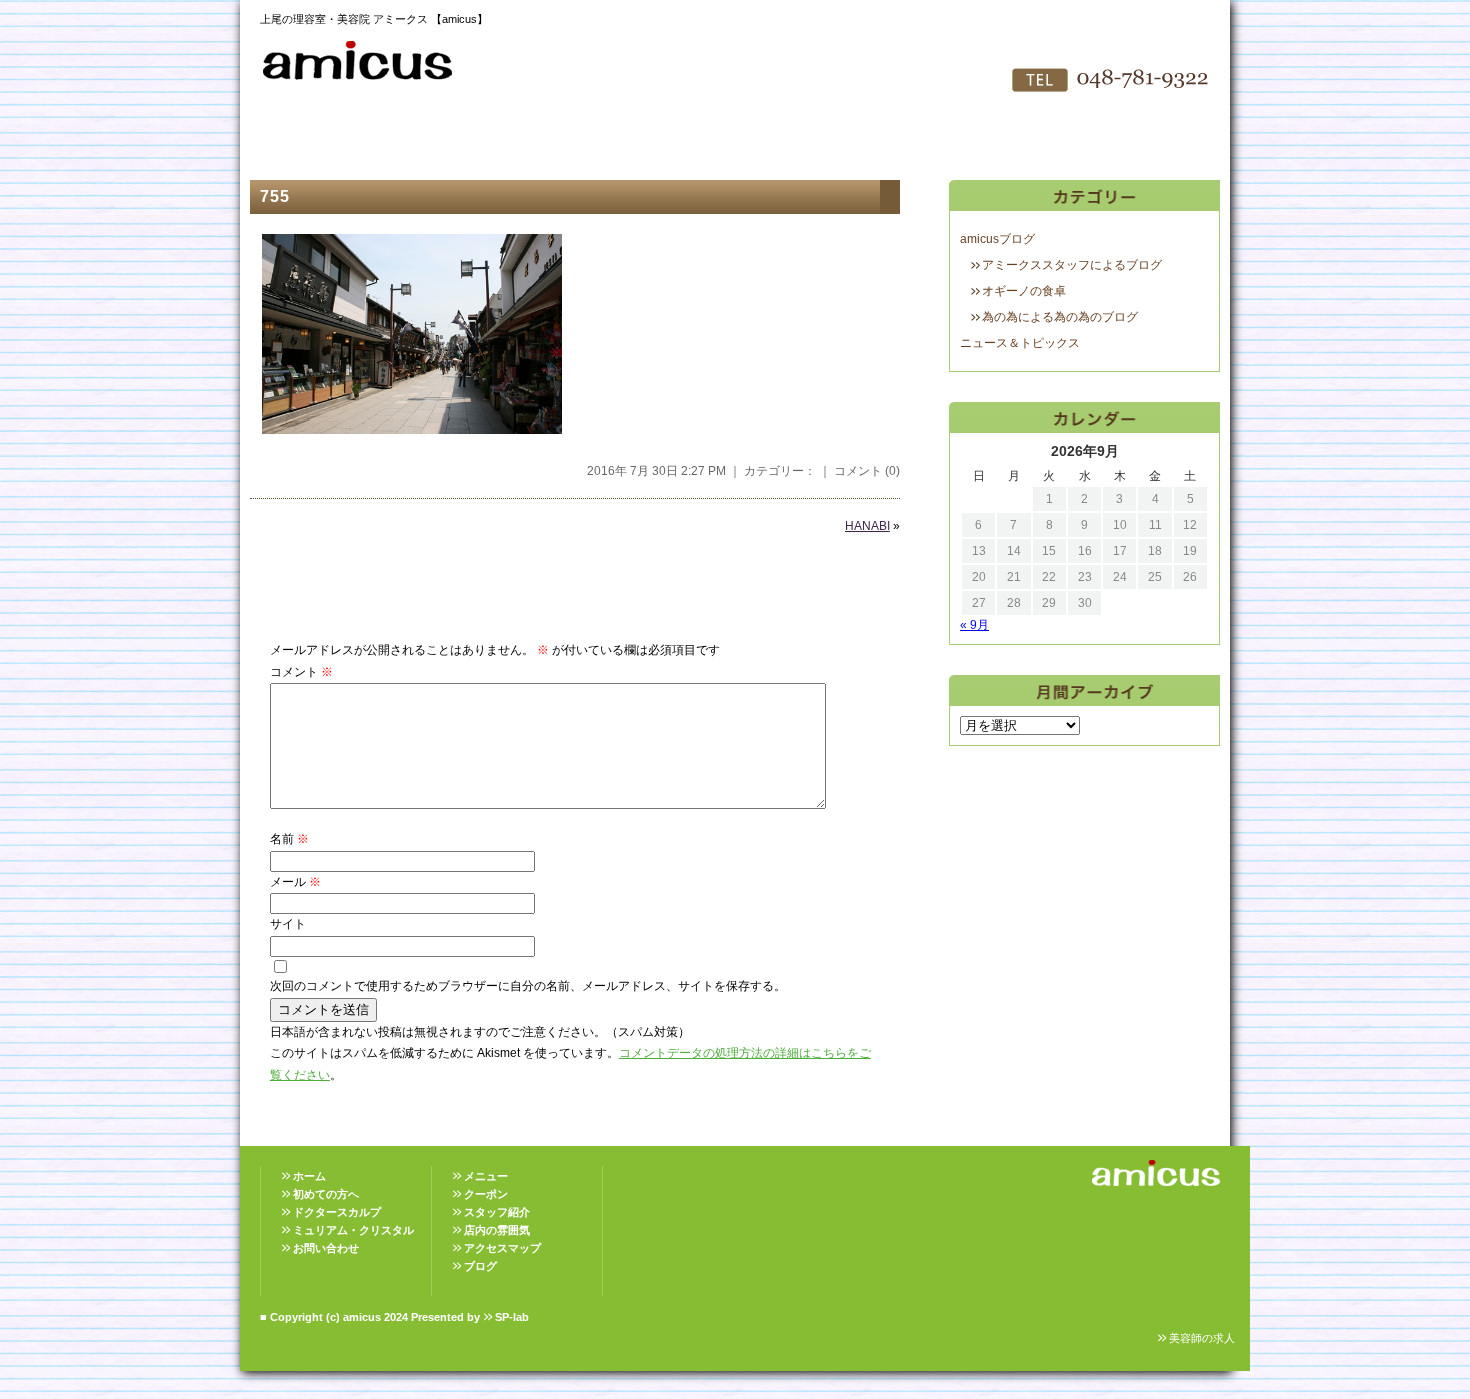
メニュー (486, 1176)
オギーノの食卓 (1024, 291)
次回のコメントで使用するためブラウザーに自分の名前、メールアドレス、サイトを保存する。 (528, 986)
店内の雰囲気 (735, 140)
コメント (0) (867, 471)
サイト (288, 924)
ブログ (480, 1266)
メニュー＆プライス (515, 140)
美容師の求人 (1202, 1338)
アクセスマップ (845, 140)
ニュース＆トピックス (1020, 343)
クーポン (486, 1194)
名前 (289, 839)
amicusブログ (997, 239)
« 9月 (974, 625)
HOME (295, 140)
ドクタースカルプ (337, 1212)
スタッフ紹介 (625, 140)
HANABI (867, 526)
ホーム (309, 1176)
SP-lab (512, 1317)
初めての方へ (405, 140)
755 (275, 196)
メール (295, 882)
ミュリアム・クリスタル (353, 1230)
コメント (301, 672)
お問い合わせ (955, 140)
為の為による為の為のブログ (1060, 317)
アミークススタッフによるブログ (1072, 265)
